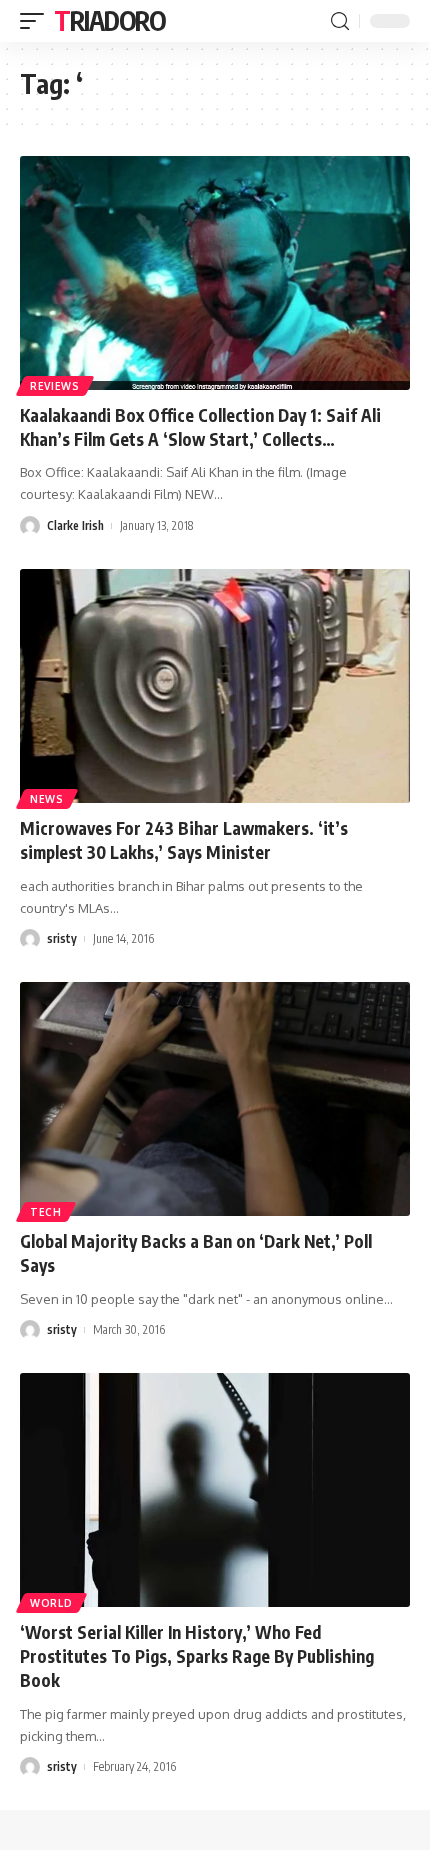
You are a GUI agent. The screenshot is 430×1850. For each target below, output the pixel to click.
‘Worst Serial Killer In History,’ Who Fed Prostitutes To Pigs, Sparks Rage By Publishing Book (197, 1656)
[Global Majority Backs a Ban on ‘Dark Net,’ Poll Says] (215, 1099)
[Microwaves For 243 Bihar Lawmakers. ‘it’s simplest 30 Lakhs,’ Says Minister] (215, 686)
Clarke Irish (75, 525)
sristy (62, 938)
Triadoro (110, 20)
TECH (46, 1212)
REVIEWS (55, 386)
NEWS (47, 799)
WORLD (51, 1603)
